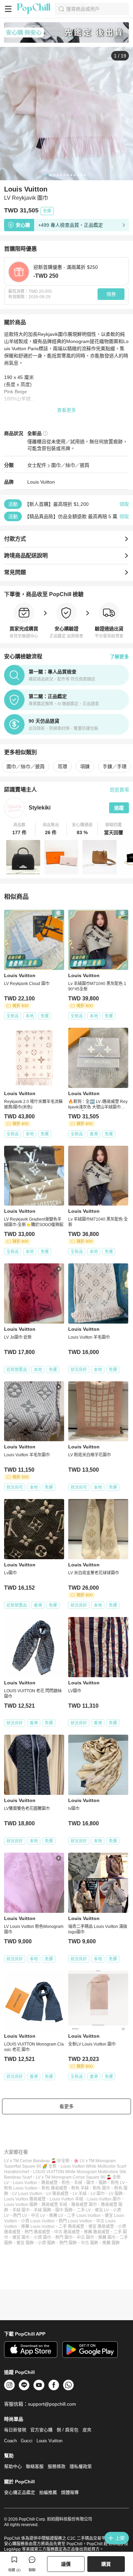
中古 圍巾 (85, 2237)
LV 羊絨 (80, 2194)
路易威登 (49, 2183)
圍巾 (90, 2183)
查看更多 (66, 410)
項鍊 (85, 766)
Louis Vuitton (41, 482)
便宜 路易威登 (101, 2226)
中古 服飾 (90, 2243)
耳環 (62, 766)
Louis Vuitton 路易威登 (25, 2199)
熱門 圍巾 (64, 2237)
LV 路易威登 (57, 2194)
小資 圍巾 (42, 2237)
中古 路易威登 (67, 2232)
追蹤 (119, 808)
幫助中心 (13, 2466)
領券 (111, 294)
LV (6, 2183)
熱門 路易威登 (37, 2232)
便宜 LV (102, 2210)
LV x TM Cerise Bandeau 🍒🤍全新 (37, 2161)
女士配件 (37, 465)
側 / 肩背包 (68, 2430)
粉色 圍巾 (101, 2188)
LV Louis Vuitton (27, 2194)
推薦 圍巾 (107, 2237)
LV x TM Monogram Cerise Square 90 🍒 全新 (78, 2177)
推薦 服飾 (111, 2243)
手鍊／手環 (115, 766)
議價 (66, 2564)
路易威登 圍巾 (84, 2205)
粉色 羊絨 (80, 2188)
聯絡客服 (35, 2466)
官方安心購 (41, 2430)
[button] (20, 829)
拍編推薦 (48, 2492)
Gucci (27, 2441)
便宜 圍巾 (21, 2237)
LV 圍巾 (98, 2194)
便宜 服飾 (25, 2243)
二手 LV (84, 2210)
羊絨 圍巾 (21, 2210)
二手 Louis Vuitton (84, 2216)
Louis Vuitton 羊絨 (66, 2199)
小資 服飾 (47, 2243)
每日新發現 (15, 2430)
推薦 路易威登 (97, 2232)
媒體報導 (70, 2492)
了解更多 (119, 657)
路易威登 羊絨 (54, 2205)
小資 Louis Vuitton (38, 2221)
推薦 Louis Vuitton (38, 2226)
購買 (106, 2564)
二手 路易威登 (71, 2226)
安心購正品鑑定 (20, 2492)
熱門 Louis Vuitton (75, 2221)
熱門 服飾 (68, 2243)
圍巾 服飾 (64, 2210)
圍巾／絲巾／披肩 (70, 465)
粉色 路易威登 (54, 2188)
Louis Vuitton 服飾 (21, 2205)
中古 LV (38, 2216)
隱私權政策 (81, 2466)
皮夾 (87, 2430)
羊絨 (78, 2183)
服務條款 (57, 2466)
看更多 (66, 2106)
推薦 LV (56, 2216)
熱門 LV (20, 2216)
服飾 (103, 2183)
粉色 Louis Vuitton (21, 2188)
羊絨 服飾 (42, 2210)
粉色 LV (118, 2183)
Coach (10, 2441)
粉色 (66, 2183)
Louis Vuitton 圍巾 (104, 2199)
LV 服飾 (116, 2194)
